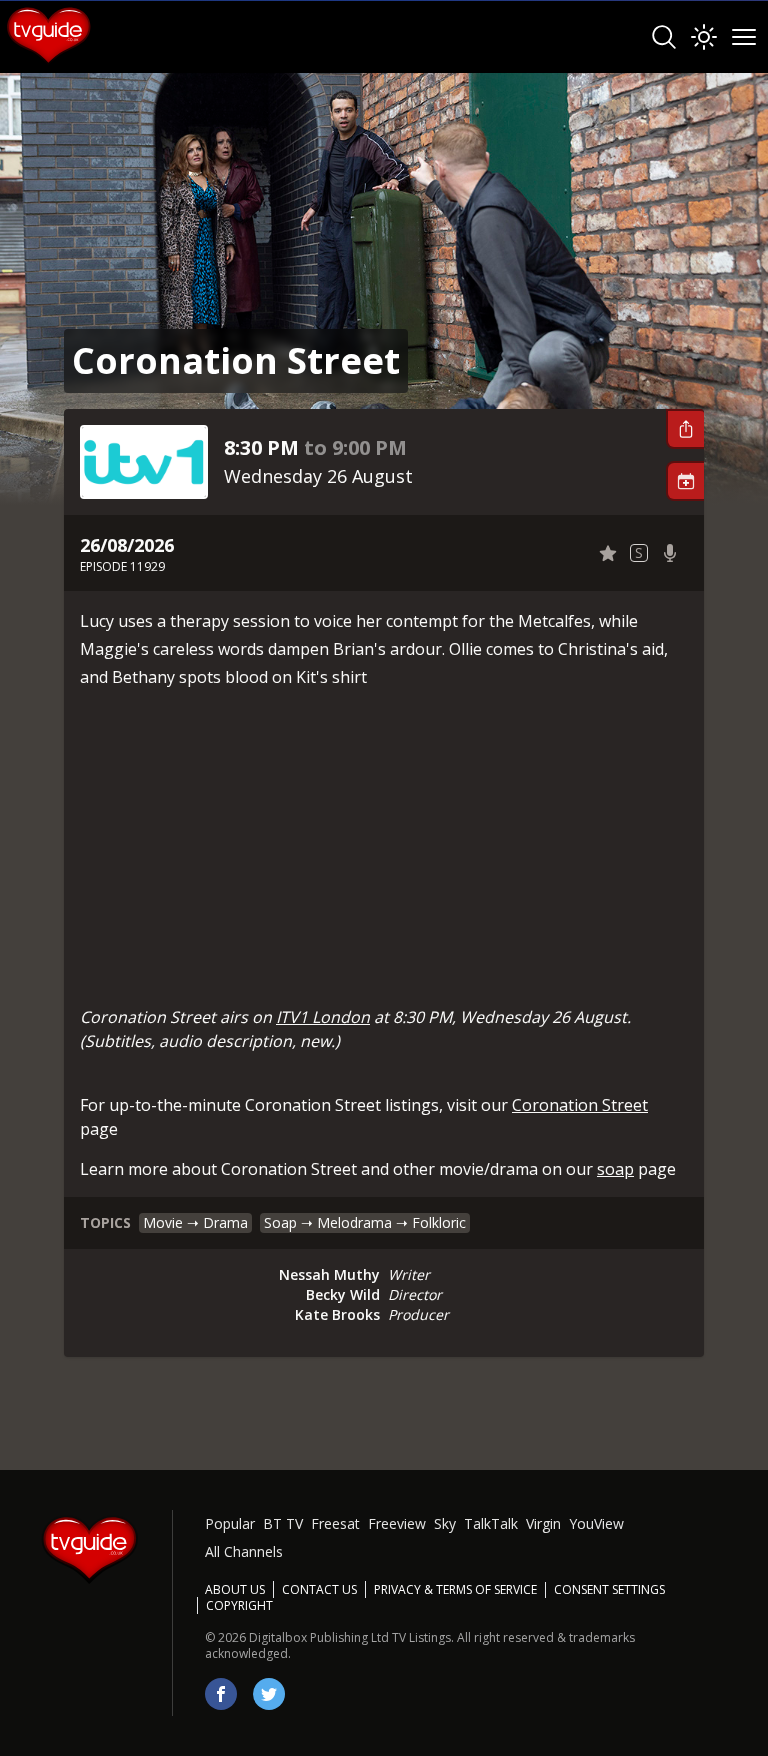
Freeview (397, 1523)
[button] (685, 429)
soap (615, 1169)
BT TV (283, 1523)
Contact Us (319, 1589)
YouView (596, 1523)
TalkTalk (491, 1523)
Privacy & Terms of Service (455, 1589)
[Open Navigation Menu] (744, 37)
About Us (235, 1589)
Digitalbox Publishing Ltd (319, 1637)
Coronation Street (580, 1105)
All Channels (244, 1551)
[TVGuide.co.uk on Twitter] (269, 1694)
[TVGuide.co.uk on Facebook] (221, 1694)
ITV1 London (323, 1017)
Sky (445, 1523)
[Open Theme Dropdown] (704, 37)
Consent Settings (609, 1590)
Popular (230, 1523)
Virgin (543, 1523)
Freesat (335, 1523)
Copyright (239, 1605)
